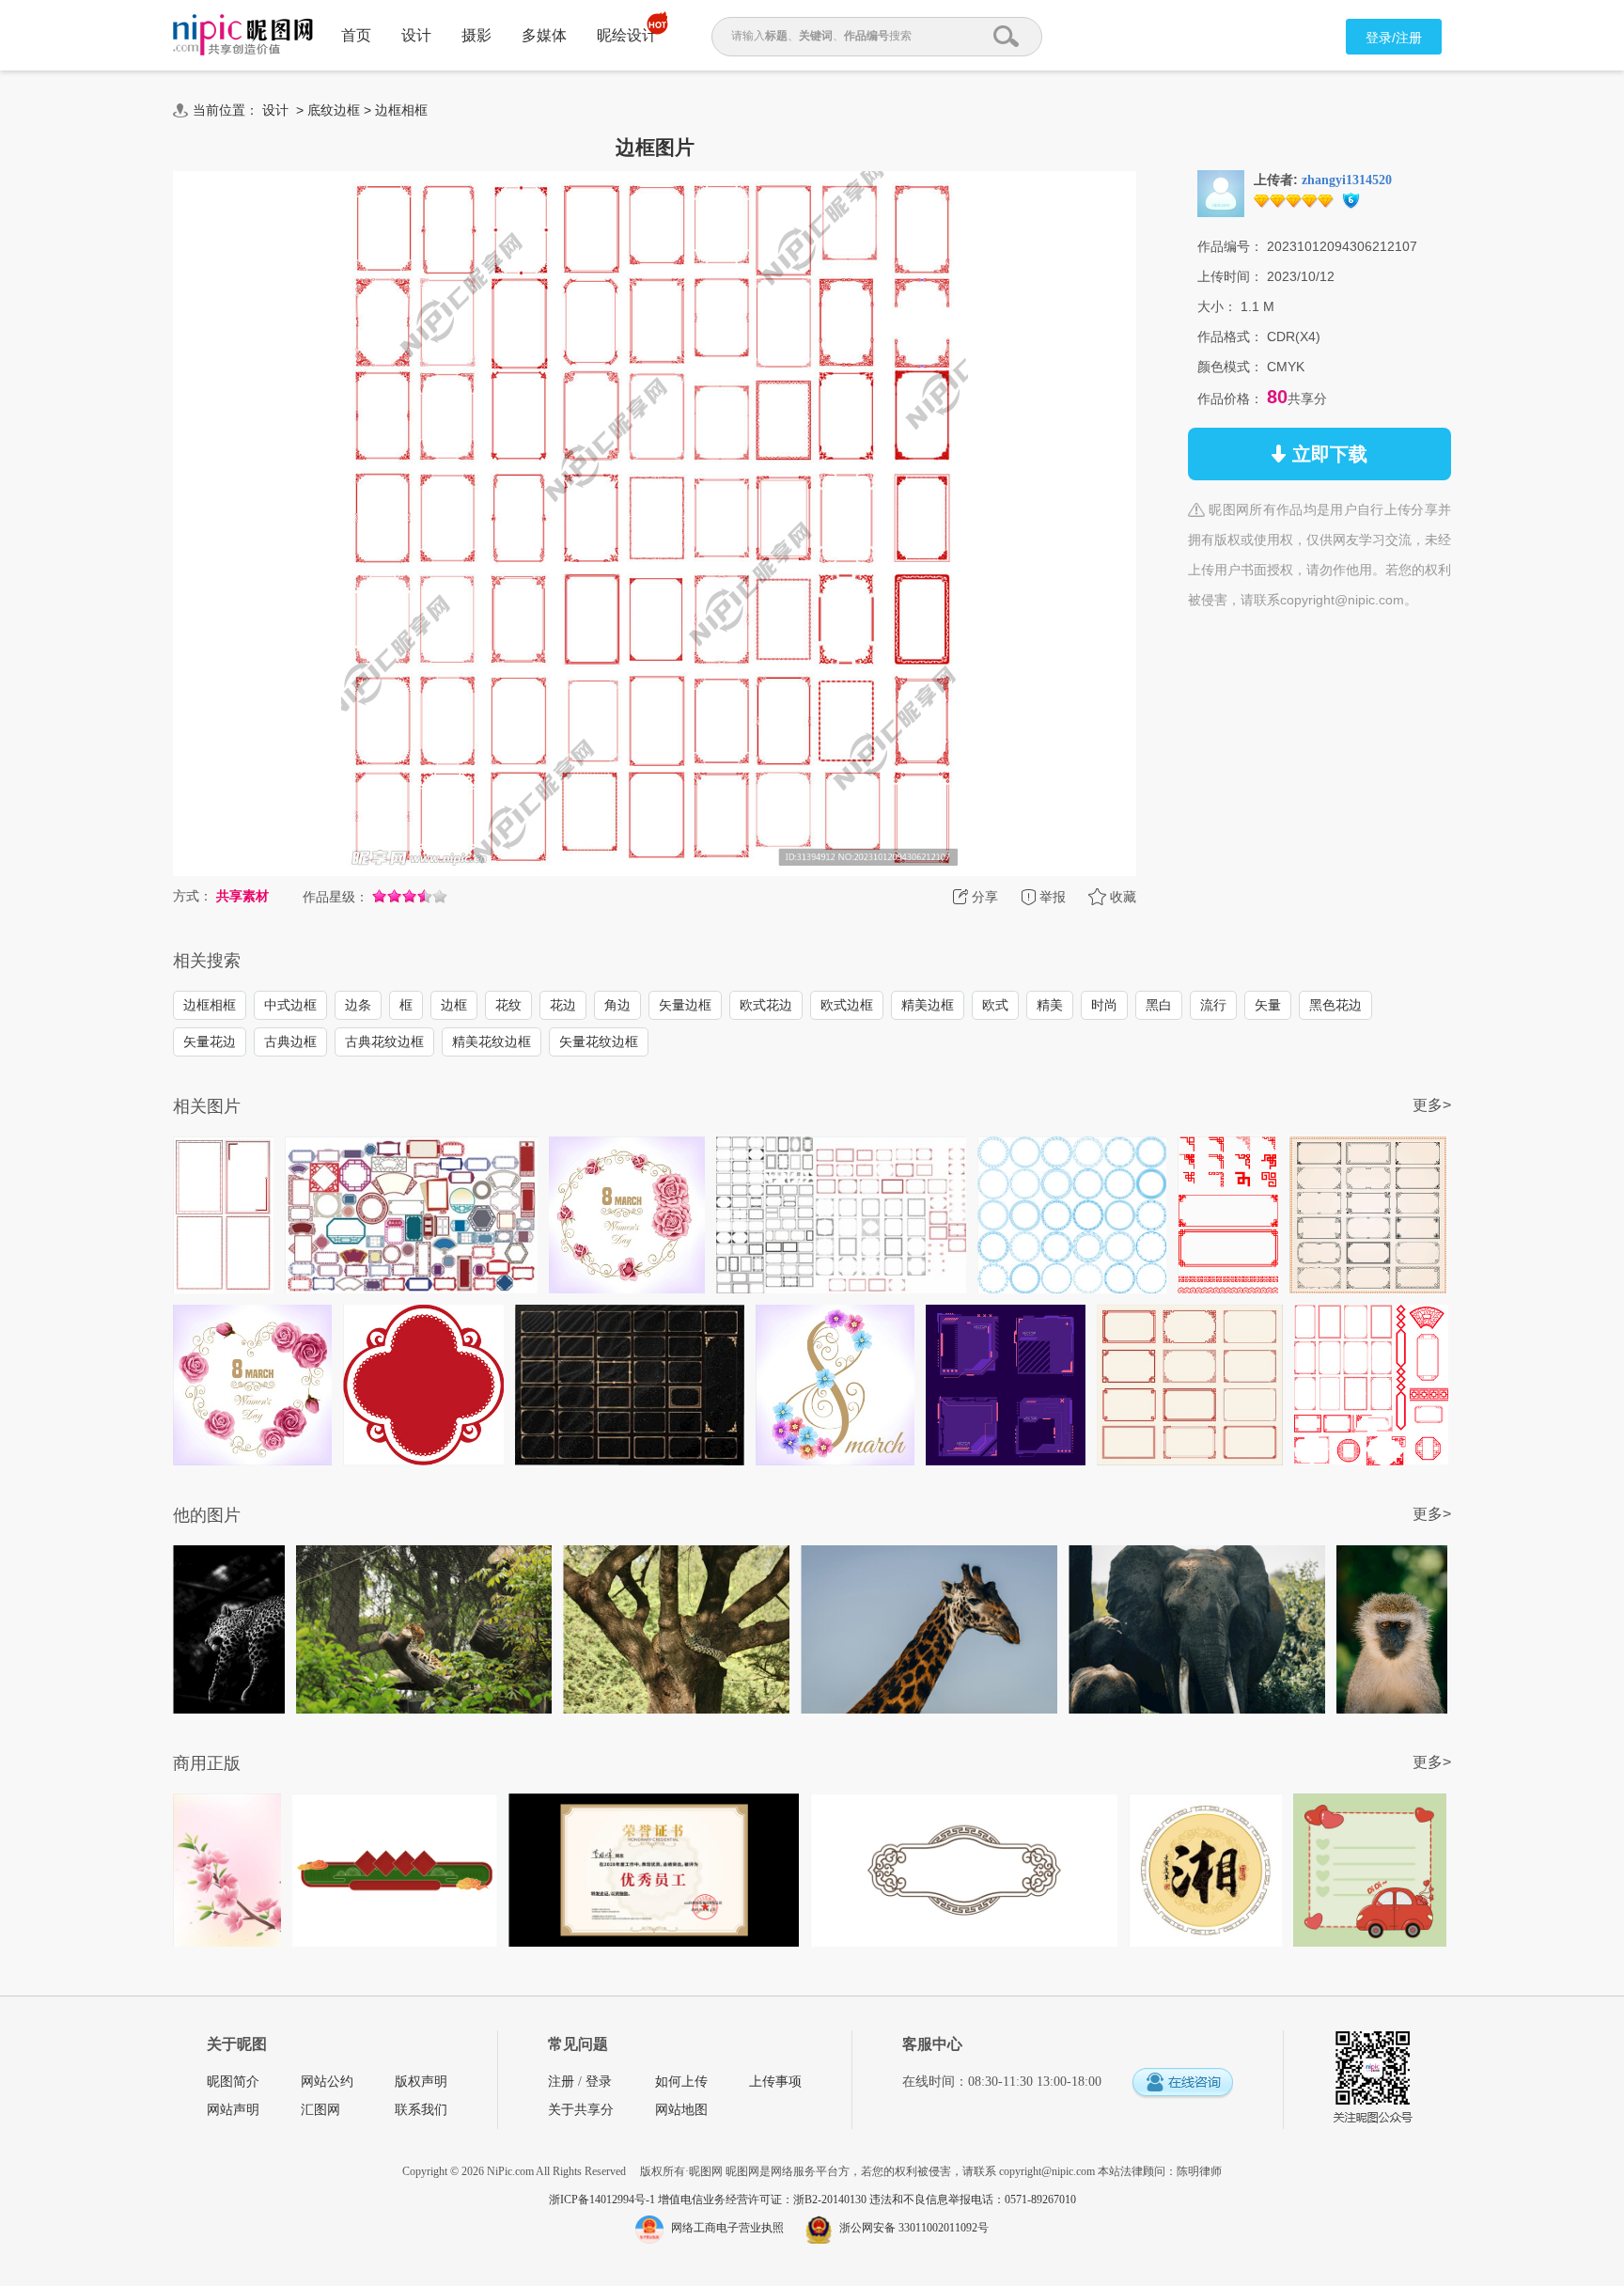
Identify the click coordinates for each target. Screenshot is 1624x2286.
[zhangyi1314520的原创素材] (1221, 193)
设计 (416, 35)
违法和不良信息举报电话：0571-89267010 (973, 2200)
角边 (617, 1005)
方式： (193, 896)
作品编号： (1230, 246)
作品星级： (336, 897)
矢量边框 (685, 1005)
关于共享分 (581, 2110)
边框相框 (401, 110)
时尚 (1104, 1005)
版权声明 (421, 2082)
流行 (1213, 1005)
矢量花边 (210, 1041)
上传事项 (775, 2082)
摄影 (476, 35)
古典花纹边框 (384, 1041)
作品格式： (1230, 337)
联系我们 (421, 2110)
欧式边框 (847, 1005)
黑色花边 (1335, 1005)
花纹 (508, 1005)
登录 (599, 2082)
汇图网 (320, 2110)
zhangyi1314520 (1347, 180)
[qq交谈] (1182, 2083)
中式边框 (290, 1005)
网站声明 (233, 2110)
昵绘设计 (627, 35)
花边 (563, 1005)
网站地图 (681, 2110)
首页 (356, 35)
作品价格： (1230, 399)
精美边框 (928, 1005)
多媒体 (544, 35)
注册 (561, 2082)
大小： (1217, 306)
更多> (1432, 1105)
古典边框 (290, 1041)
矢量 (1268, 1005)
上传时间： (1230, 276)
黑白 (1159, 1005)
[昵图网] (243, 35)
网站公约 (327, 2082)
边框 (454, 1005)
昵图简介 (233, 2082)
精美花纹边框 (492, 1041)
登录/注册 (1394, 38)
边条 (358, 1005)
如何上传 (681, 2082)
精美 (1050, 1005)
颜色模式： (1230, 367)
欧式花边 (766, 1005)
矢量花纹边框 (599, 1041)
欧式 (995, 1005)
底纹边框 (334, 110)
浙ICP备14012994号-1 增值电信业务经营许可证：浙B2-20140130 (709, 2200)
